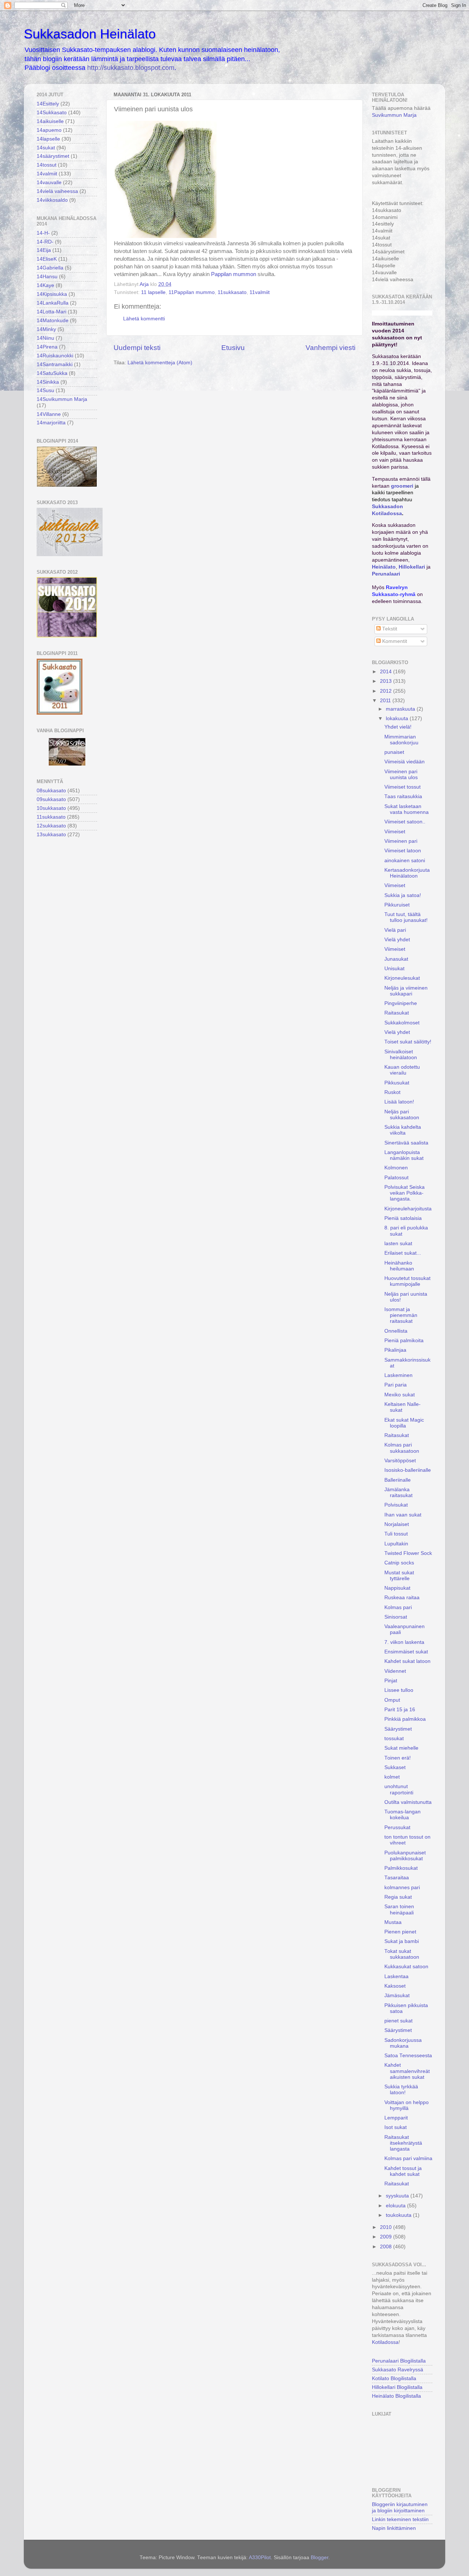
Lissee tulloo (399, 1690)
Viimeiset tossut (402, 787)
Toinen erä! (398, 1758)
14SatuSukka (52, 373)
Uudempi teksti (137, 348)
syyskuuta (398, 2196)
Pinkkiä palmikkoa (405, 1719)
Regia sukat (398, 1897)
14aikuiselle (50, 121)
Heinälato (384, 567)
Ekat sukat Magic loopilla (404, 1423)
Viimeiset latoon (403, 851)
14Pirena (47, 347)
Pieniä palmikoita (404, 1341)
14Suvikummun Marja (62, 399)
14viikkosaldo (52, 200)
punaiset (394, 752)
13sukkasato (51, 835)
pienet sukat (398, 2021)
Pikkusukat (397, 1083)
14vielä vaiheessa (57, 191)
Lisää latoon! (399, 1102)
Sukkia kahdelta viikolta (403, 1130)
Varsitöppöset (400, 1461)
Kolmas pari (398, 1607)
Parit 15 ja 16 (400, 1710)
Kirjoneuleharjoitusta (408, 1209)
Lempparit (396, 2118)
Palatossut (396, 1178)
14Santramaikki (55, 364)
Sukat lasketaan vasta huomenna (407, 809)
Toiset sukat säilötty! (408, 1042)
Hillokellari (412, 567)
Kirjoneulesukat (402, 978)
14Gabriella (50, 268)
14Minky (46, 329)
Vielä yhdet (397, 940)
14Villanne (49, 414)
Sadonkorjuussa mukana (403, 2043)
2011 (386, 701)
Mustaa (393, 1922)
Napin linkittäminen (394, 2528)
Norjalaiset (397, 1524)
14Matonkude (53, 321)
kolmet (392, 1777)
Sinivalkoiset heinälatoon (401, 1055)
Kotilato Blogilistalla (394, 2378)
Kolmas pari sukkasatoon (402, 1448)
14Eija (44, 250)
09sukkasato (51, 799)
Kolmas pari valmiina (408, 2158)
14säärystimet (53, 156)
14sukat (46, 148)
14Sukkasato (52, 113)
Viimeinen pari (401, 841)
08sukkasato (51, 791)
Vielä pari (395, 930)
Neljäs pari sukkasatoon (402, 1115)
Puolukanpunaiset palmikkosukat (405, 1856)
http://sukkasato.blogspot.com (131, 68)
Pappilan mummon (234, 274)
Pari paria (396, 1385)
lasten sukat (398, 1244)
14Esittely (48, 104)
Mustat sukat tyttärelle (399, 1576)
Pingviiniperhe (401, 1003)
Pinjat (391, 1681)
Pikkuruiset (397, 905)
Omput (392, 1700)
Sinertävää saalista (406, 1143)
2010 (387, 2227)
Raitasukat (397, 1013)
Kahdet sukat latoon (407, 1661)
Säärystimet (398, 1729)
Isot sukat (396, 2127)
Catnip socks (399, 1563)
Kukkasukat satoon (406, 1967)
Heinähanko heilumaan (399, 1266)
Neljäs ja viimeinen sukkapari (406, 991)
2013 (387, 681)
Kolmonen (396, 1168)
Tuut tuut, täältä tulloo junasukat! (406, 917)
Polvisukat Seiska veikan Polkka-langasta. (405, 1193)
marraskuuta (401, 709)
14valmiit (47, 174)
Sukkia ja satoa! (403, 895)
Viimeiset (395, 832)
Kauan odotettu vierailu (402, 1070)
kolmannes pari (402, 1888)
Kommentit (394, 641)
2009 (387, 2237)
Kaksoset (395, 1986)
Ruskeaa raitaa (402, 1598)
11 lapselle (153, 292)
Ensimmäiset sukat (406, 1652)
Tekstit (389, 629)
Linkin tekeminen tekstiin (400, 2519)
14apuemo (49, 130)
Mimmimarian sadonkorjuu (401, 740)
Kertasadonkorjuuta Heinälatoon (407, 873)
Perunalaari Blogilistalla (399, 2361)
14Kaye (45, 285)
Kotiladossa (385, 2342)
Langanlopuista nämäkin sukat (404, 1155)
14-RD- (45, 242)
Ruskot (392, 1092)
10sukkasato (51, 808)
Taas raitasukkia (403, 796)
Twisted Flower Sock (408, 1553)
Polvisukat (396, 1505)
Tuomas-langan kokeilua (402, 1815)
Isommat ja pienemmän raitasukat (401, 1315)
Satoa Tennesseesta (408, 2056)
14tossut (47, 165)
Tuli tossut (396, 1534)
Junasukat (396, 959)
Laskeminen (398, 1375)
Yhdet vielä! (398, 727)
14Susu (45, 390)
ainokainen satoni (405, 861)
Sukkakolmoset (402, 1023)
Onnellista (396, 1331)
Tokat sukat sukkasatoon (402, 1954)
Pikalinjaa (395, 1350)
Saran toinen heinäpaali (399, 1909)
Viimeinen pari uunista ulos (401, 775)
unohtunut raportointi (399, 1789)
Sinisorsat (396, 1617)
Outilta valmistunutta (408, 1802)
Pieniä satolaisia (403, 1218)
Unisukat (394, 969)
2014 (387, 672)
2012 (387, 691)
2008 (387, 2247)
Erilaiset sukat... (403, 1253)
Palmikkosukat (401, 1868)
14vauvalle (49, 183)
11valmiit (260, 292)
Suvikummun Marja (394, 115)
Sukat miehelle (401, 1748)
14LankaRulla (53, 303)
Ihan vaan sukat (403, 1515)
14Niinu (45, 338)
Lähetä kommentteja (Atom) (160, 363)
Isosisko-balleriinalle (408, 1470)
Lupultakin (396, 1544)
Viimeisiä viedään (405, 762)
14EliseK (47, 259)
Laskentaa (396, 1976)
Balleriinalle (398, 1480)
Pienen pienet (400, 1932)
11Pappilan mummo (192, 292)
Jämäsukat (397, 1996)
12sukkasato (51, 826)
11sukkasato (232, 292)
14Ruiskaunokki (55, 356)
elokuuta (396, 2206)
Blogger (320, 2558)
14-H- (43, 233)
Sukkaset (395, 1767)
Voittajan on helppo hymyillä (407, 2105)
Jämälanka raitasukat (398, 1492)
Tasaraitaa (397, 1878)
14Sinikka (48, 382)
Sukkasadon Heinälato (90, 34)
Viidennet (395, 1671)
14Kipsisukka (52, 294)
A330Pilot (260, 2558)
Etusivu (233, 348)
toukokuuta (399, 2215)
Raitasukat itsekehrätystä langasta (403, 2143)
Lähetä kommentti (144, 319)
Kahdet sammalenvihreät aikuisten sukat (407, 2071)
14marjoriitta (51, 423)
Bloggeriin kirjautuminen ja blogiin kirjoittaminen (400, 2507)
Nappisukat (397, 1588)
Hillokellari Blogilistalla (397, 2387)
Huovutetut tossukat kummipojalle (407, 1281)
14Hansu (47, 277)
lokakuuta (398, 719)
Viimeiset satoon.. (405, 822)
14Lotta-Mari (51, 312)
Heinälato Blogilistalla (396, 2396)
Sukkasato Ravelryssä (398, 2370)
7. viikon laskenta (404, 1642)
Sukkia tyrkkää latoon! (401, 2090)
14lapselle (48, 139)
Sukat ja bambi (402, 1941)
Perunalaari (386, 574)
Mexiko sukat (400, 1395)
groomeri (402, 486)
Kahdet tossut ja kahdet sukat (403, 2171)
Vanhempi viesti (330, 348)
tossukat (394, 1739)
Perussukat (397, 1827)
